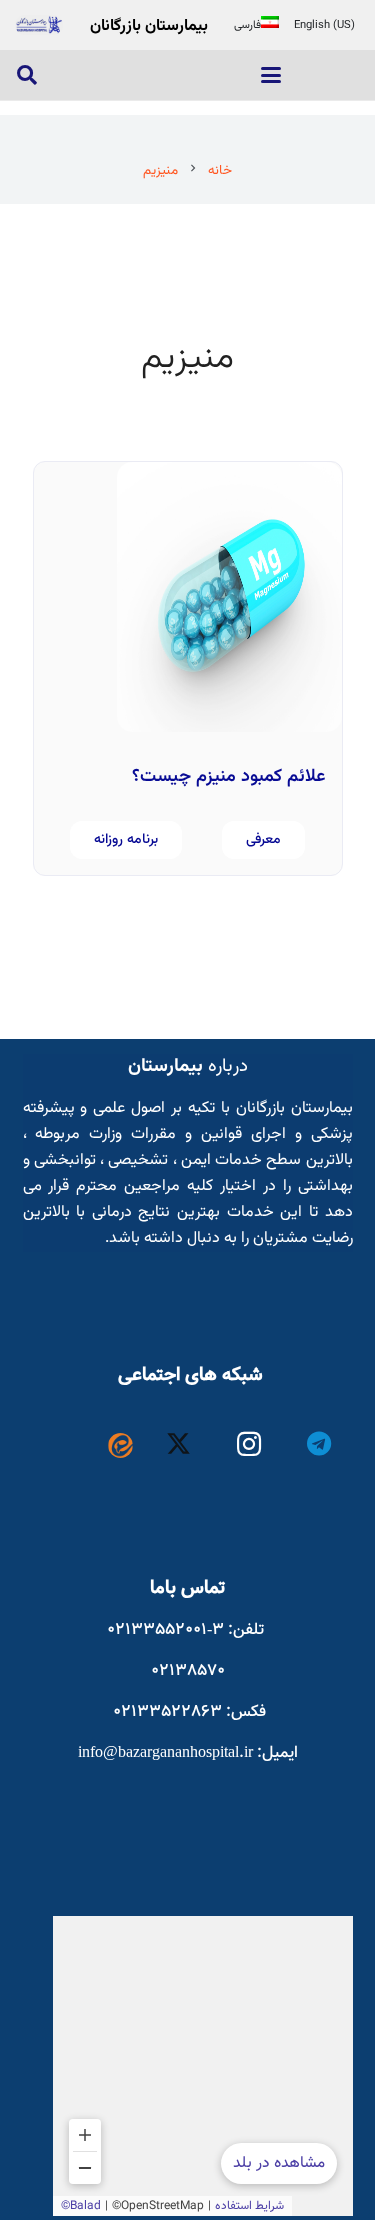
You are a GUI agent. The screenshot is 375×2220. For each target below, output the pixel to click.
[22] (39, 25)
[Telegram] (319, 1444)
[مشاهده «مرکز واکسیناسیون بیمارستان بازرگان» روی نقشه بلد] (203, 2066)
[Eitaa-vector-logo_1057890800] (120, 1445)
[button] (271, 75)
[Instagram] (249, 1444)
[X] (178, 1444)
